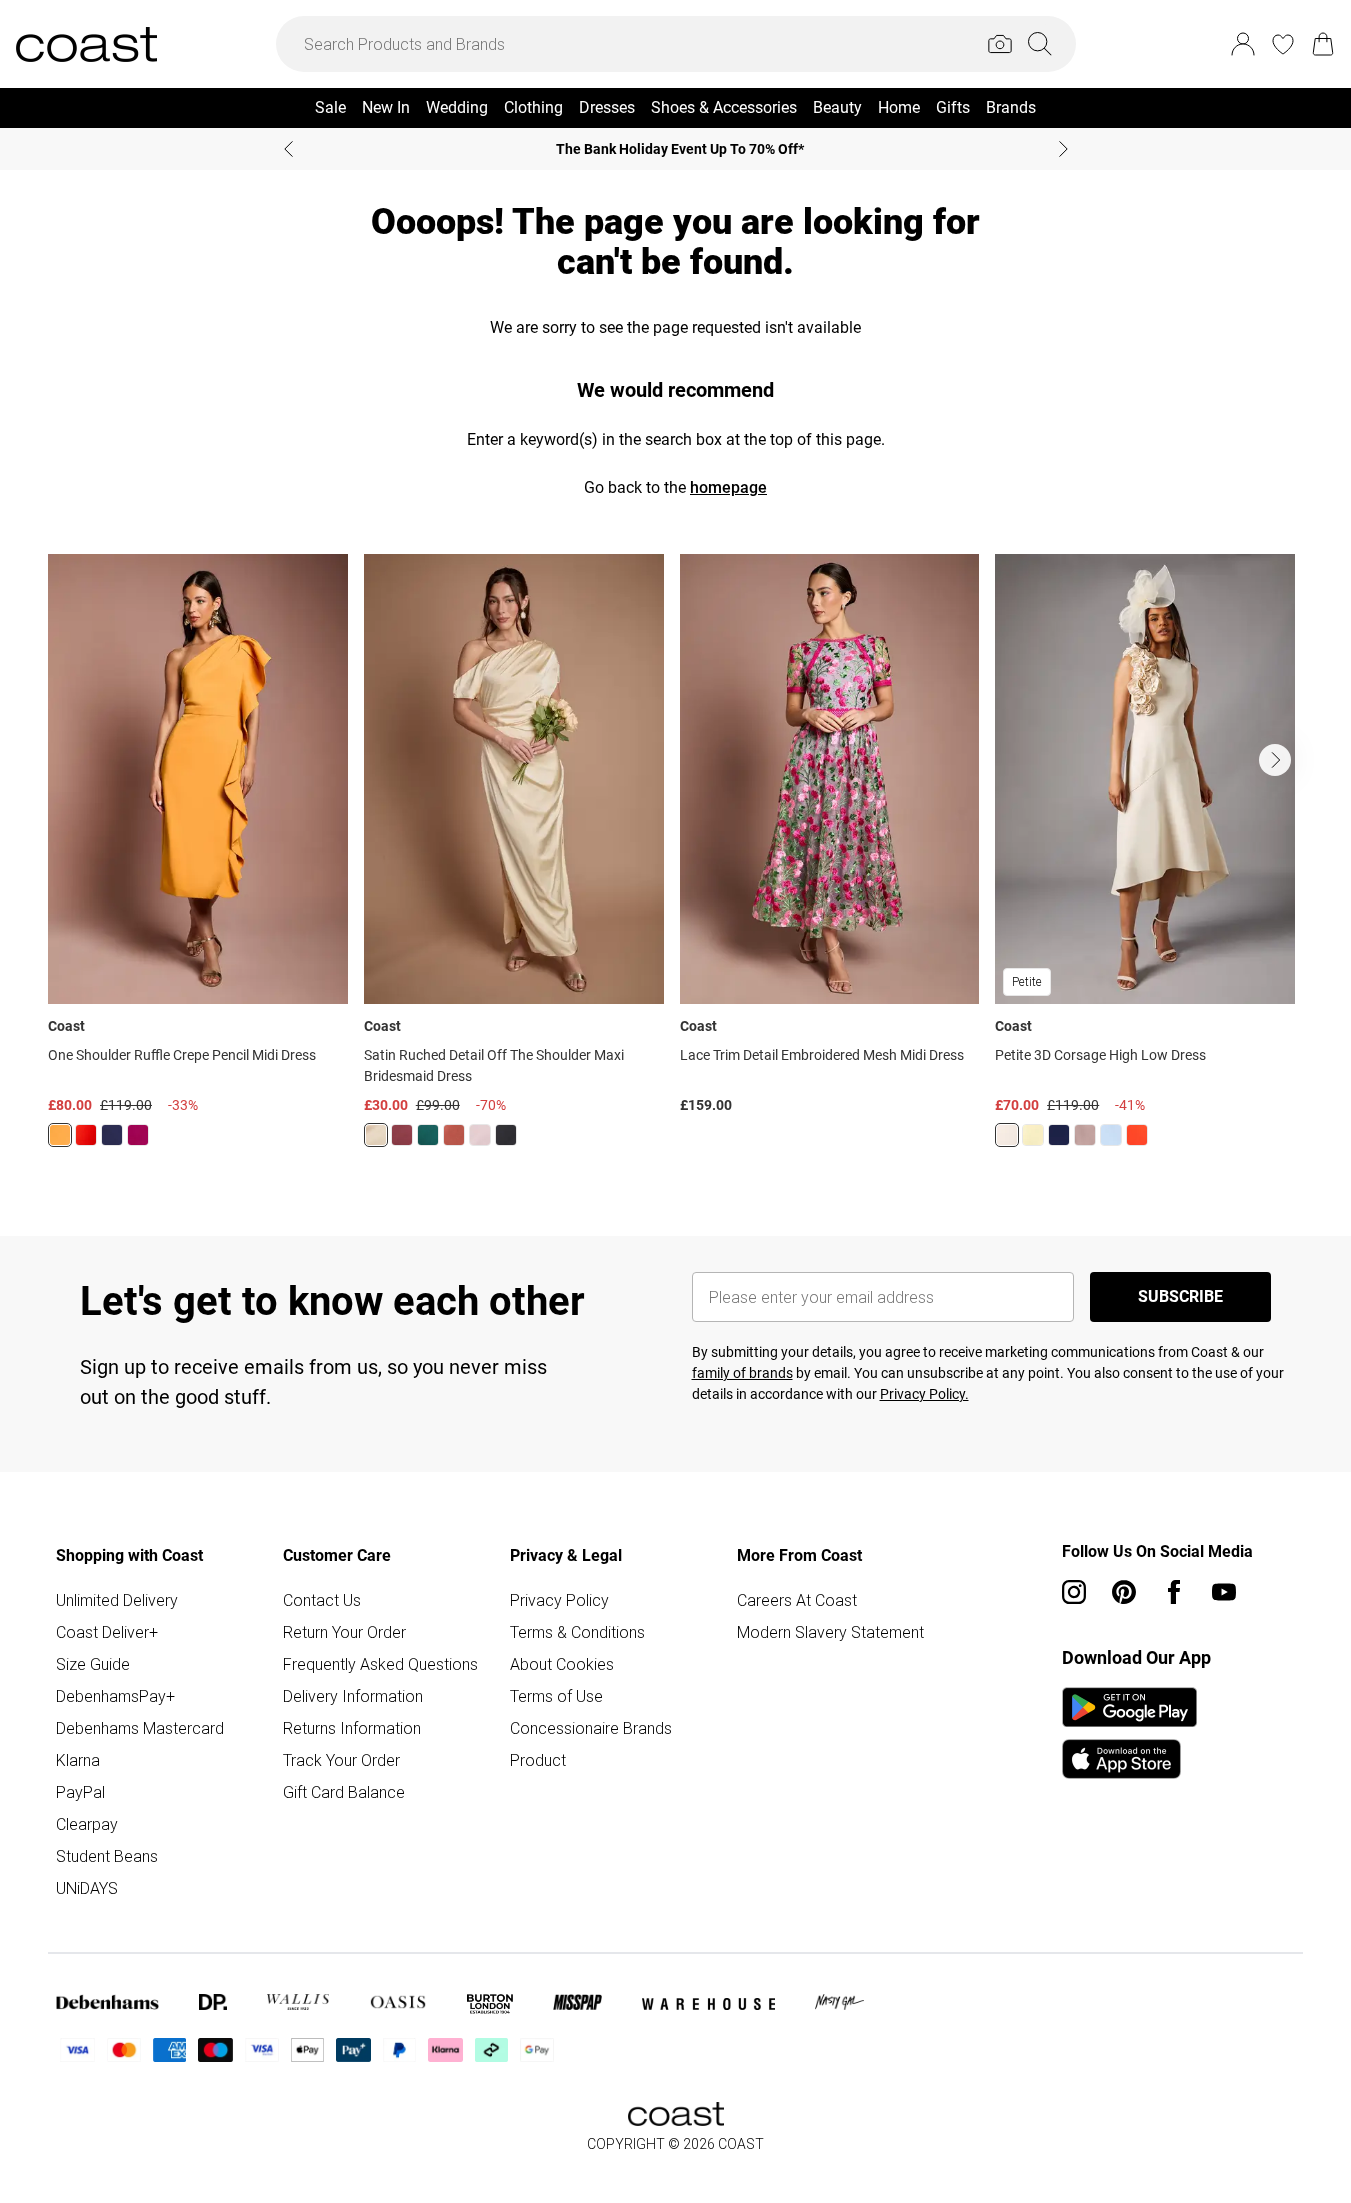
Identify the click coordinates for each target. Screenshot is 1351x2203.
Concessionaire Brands (591, 1728)
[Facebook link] (1174, 1592)
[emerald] (428, 1135)
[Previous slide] (288, 149)
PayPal (80, 1792)
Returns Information (352, 1728)
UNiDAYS (87, 1888)
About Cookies (562, 1664)
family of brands (742, 1373)
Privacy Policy (559, 1600)
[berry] (138, 1135)
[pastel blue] (1111, 1135)
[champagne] (1007, 1135)
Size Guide (93, 1664)
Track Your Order (341, 1760)
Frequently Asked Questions (380, 1664)
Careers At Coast (797, 1600)
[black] (506, 1135)
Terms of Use (556, 1696)
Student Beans (107, 1856)
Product (538, 1760)
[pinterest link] (1124, 1592)
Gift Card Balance (344, 1792)
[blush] (480, 1135)
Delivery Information (353, 1696)
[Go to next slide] (1275, 760)
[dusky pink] (1085, 1135)
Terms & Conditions (577, 1632)
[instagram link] (1074, 1592)
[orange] (60, 1135)
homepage (728, 487)
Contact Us (322, 1600)
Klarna (78, 1760)
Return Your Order (344, 1632)
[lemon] (376, 1135)
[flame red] (86, 1135)
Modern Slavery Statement (830, 1632)
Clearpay (87, 1824)
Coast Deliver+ (107, 1632)
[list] (675, 863)
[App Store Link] (1129, 1733)
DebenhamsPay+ (115, 1696)
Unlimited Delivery (117, 1600)
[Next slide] (1063, 149)
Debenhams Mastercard (140, 1728)
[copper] (454, 1135)
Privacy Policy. (924, 1394)
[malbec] (402, 1135)
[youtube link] (1224, 1592)
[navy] (112, 1135)
